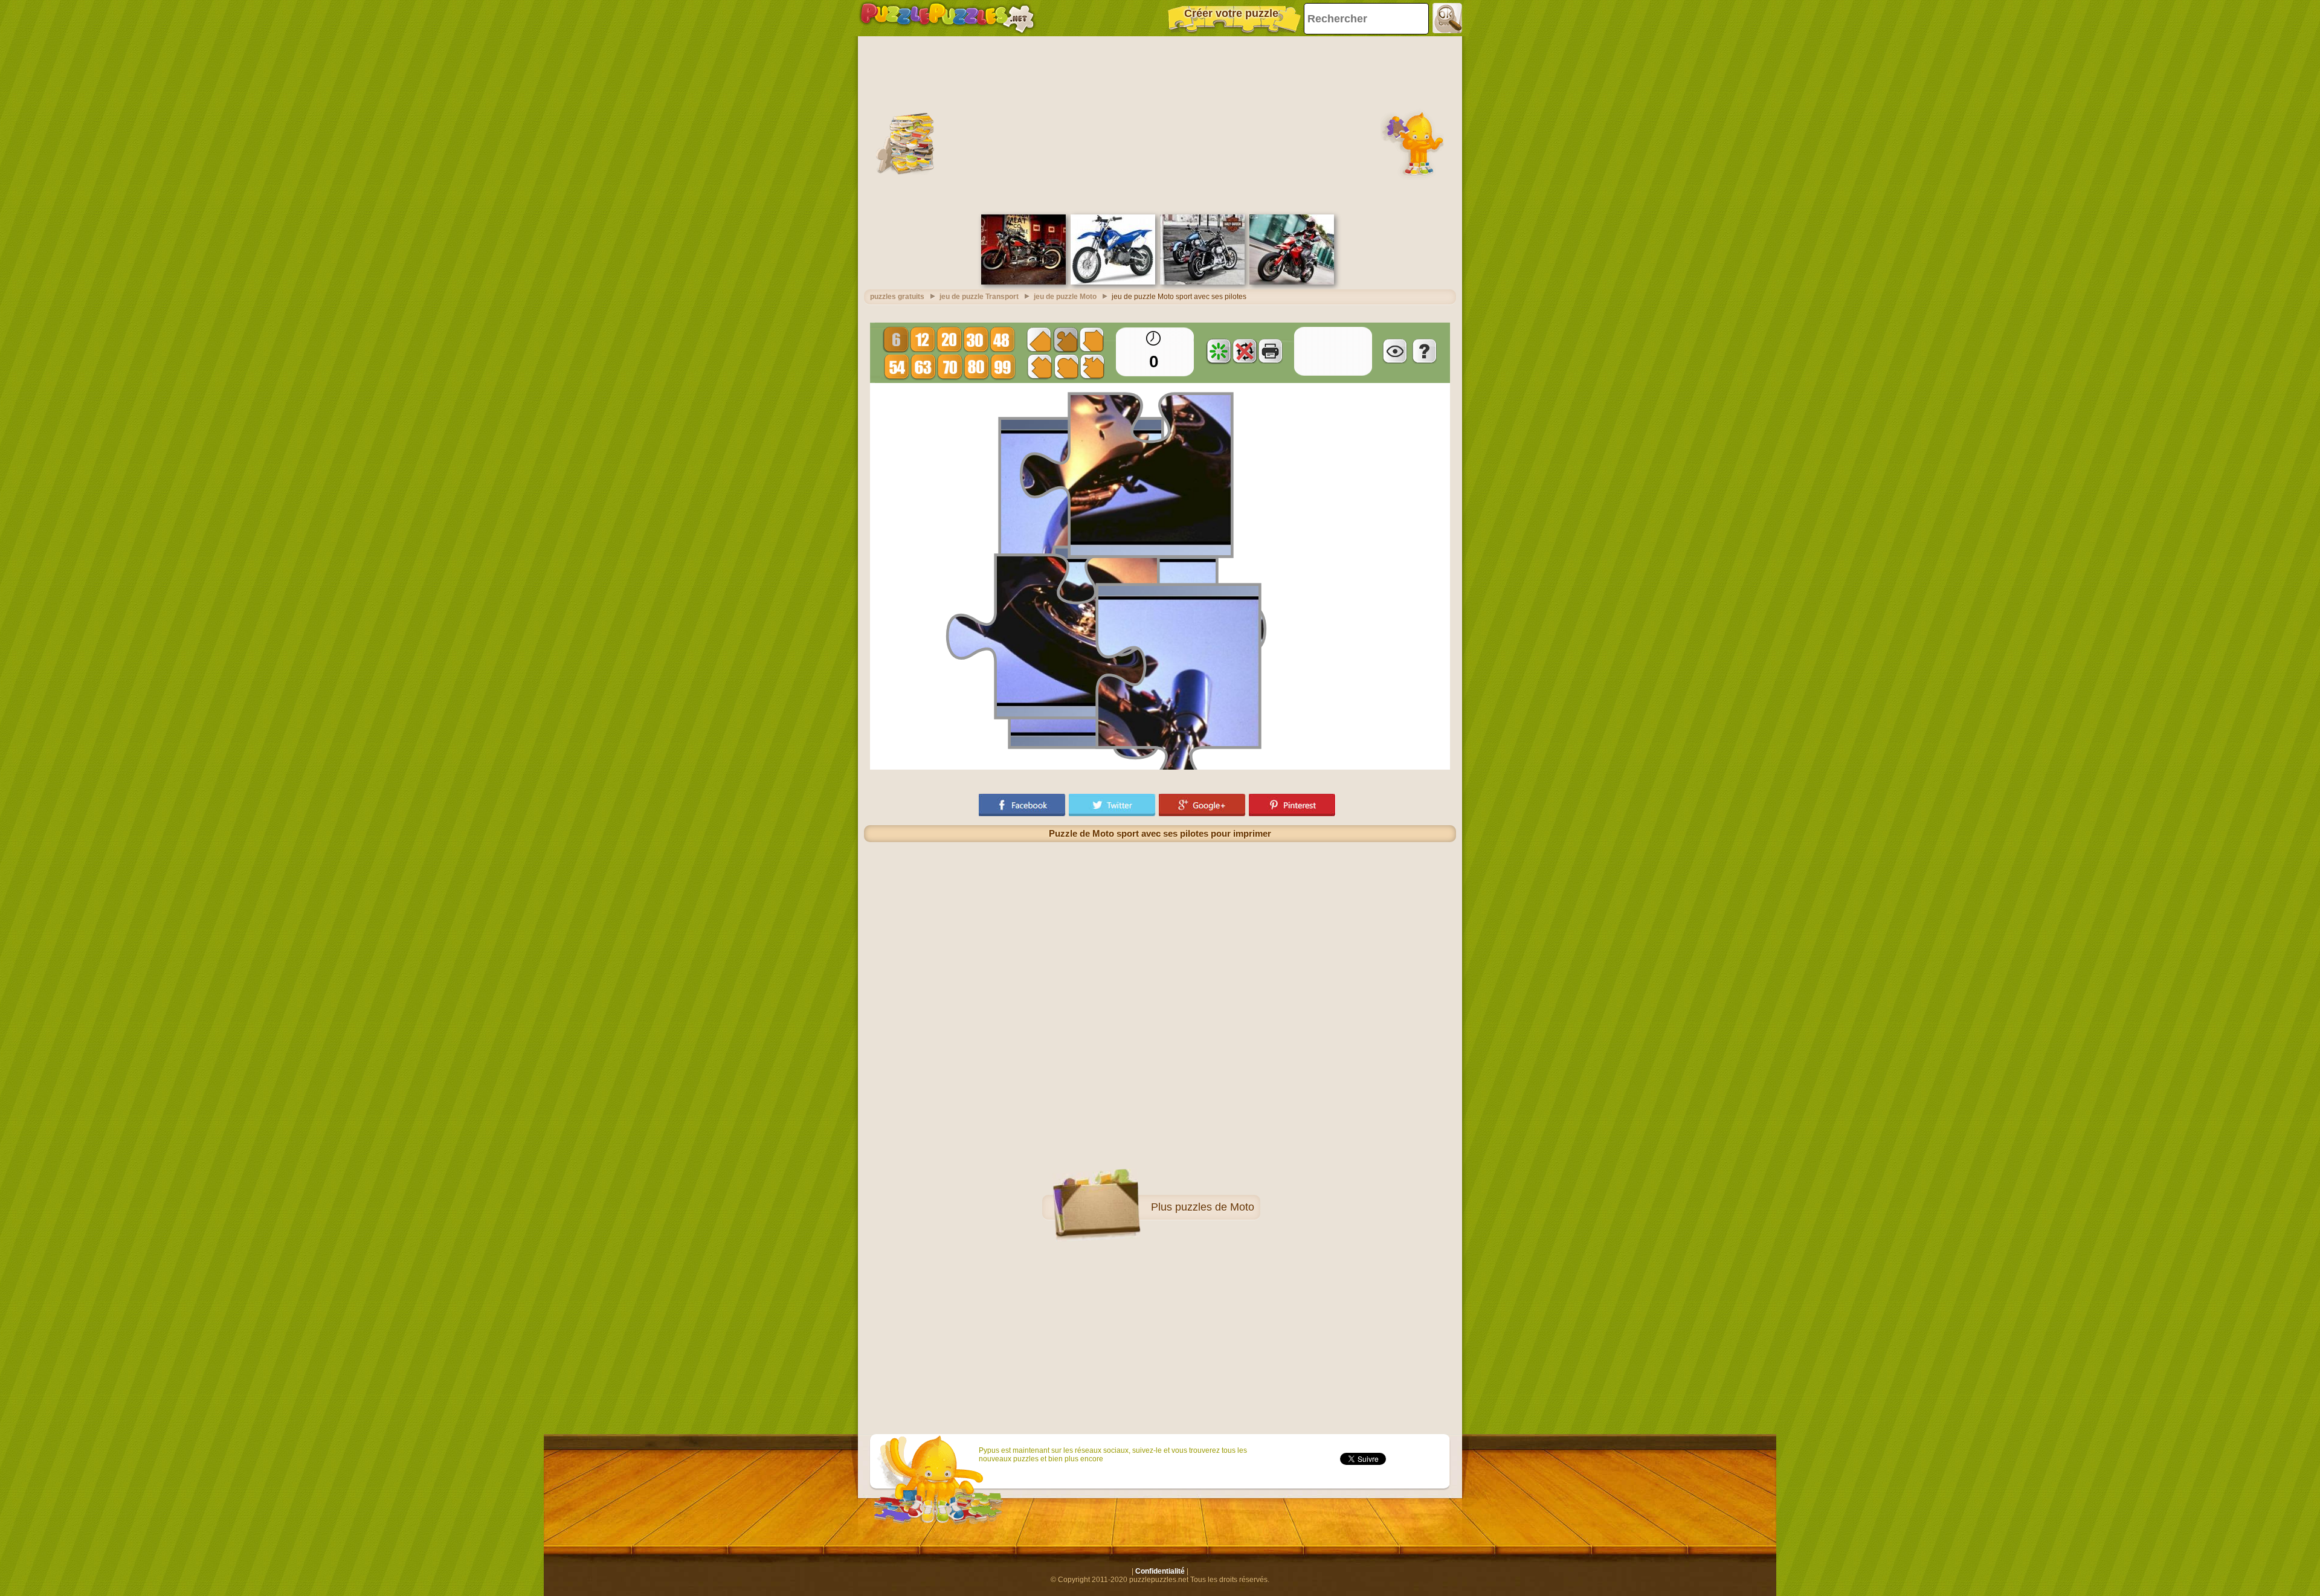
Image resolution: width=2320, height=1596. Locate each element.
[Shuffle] (1219, 351)
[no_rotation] (1245, 351)
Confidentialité (1160, 1571)
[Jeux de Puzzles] (947, 18)
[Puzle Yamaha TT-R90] (1113, 282)
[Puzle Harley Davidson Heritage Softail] (1023, 282)
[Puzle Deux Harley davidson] (1202, 282)
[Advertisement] (1160, 124)
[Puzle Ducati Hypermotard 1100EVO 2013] (1292, 282)
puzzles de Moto (1215, 1207)
